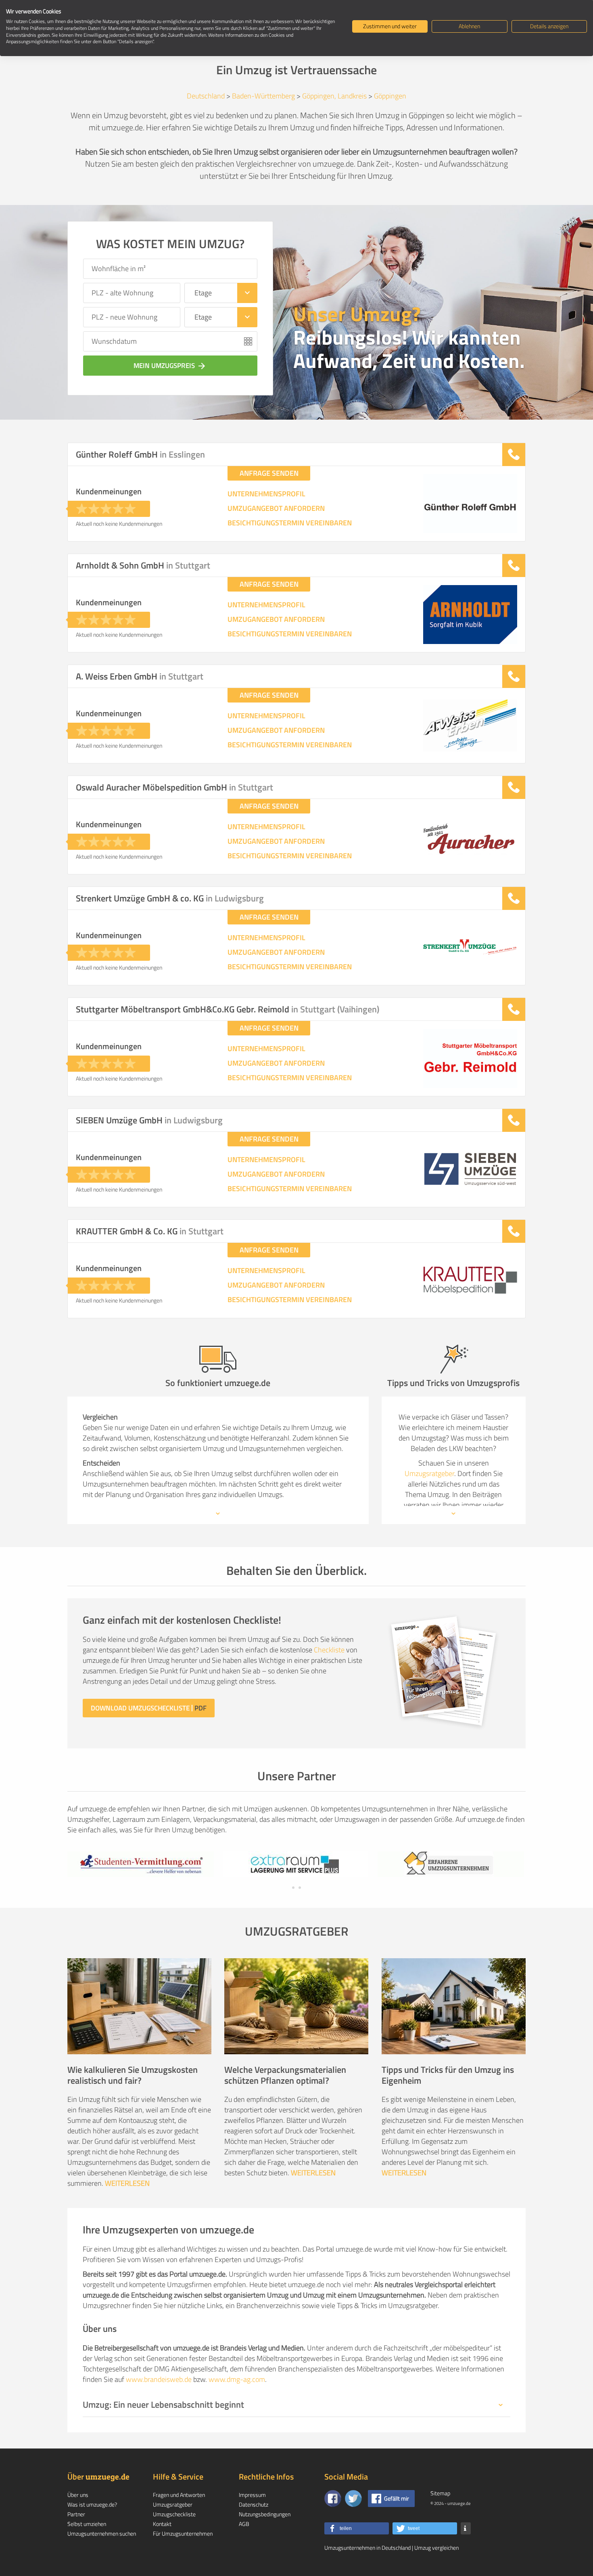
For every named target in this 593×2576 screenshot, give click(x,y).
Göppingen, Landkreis (334, 96)
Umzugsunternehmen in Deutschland (367, 2548)
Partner (76, 2514)
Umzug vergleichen (436, 2548)
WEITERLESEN (127, 2183)
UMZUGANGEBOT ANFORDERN (276, 508)
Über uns (78, 2495)
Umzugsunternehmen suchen (102, 2533)
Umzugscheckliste (174, 2514)
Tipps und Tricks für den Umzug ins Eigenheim (448, 2075)
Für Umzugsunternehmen (183, 2533)
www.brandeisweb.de (159, 2379)
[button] (357, 2528)
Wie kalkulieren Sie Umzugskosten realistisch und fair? (133, 2075)
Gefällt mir (397, 2498)
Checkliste (329, 1650)
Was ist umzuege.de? (92, 2504)
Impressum (252, 2495)
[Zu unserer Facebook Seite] (333, 2499)
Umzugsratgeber (429, 1473)
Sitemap (440, 2493)
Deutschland (206, 96)
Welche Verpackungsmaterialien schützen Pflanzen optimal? (285, 2075)
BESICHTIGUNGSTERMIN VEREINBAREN (290, 523)
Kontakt (162, 2524)
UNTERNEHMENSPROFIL (266, 494)
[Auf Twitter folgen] (353, 2499)
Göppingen (390, 96)
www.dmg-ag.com (237, 2379)
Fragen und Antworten (179, 2495)
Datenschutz (254, 2504)
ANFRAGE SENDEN (269, 473)
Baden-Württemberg (263, 96)
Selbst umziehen (87, 2524)
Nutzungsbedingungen (265, 2514)
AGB (244, 2524)
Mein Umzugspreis (170, 366)
